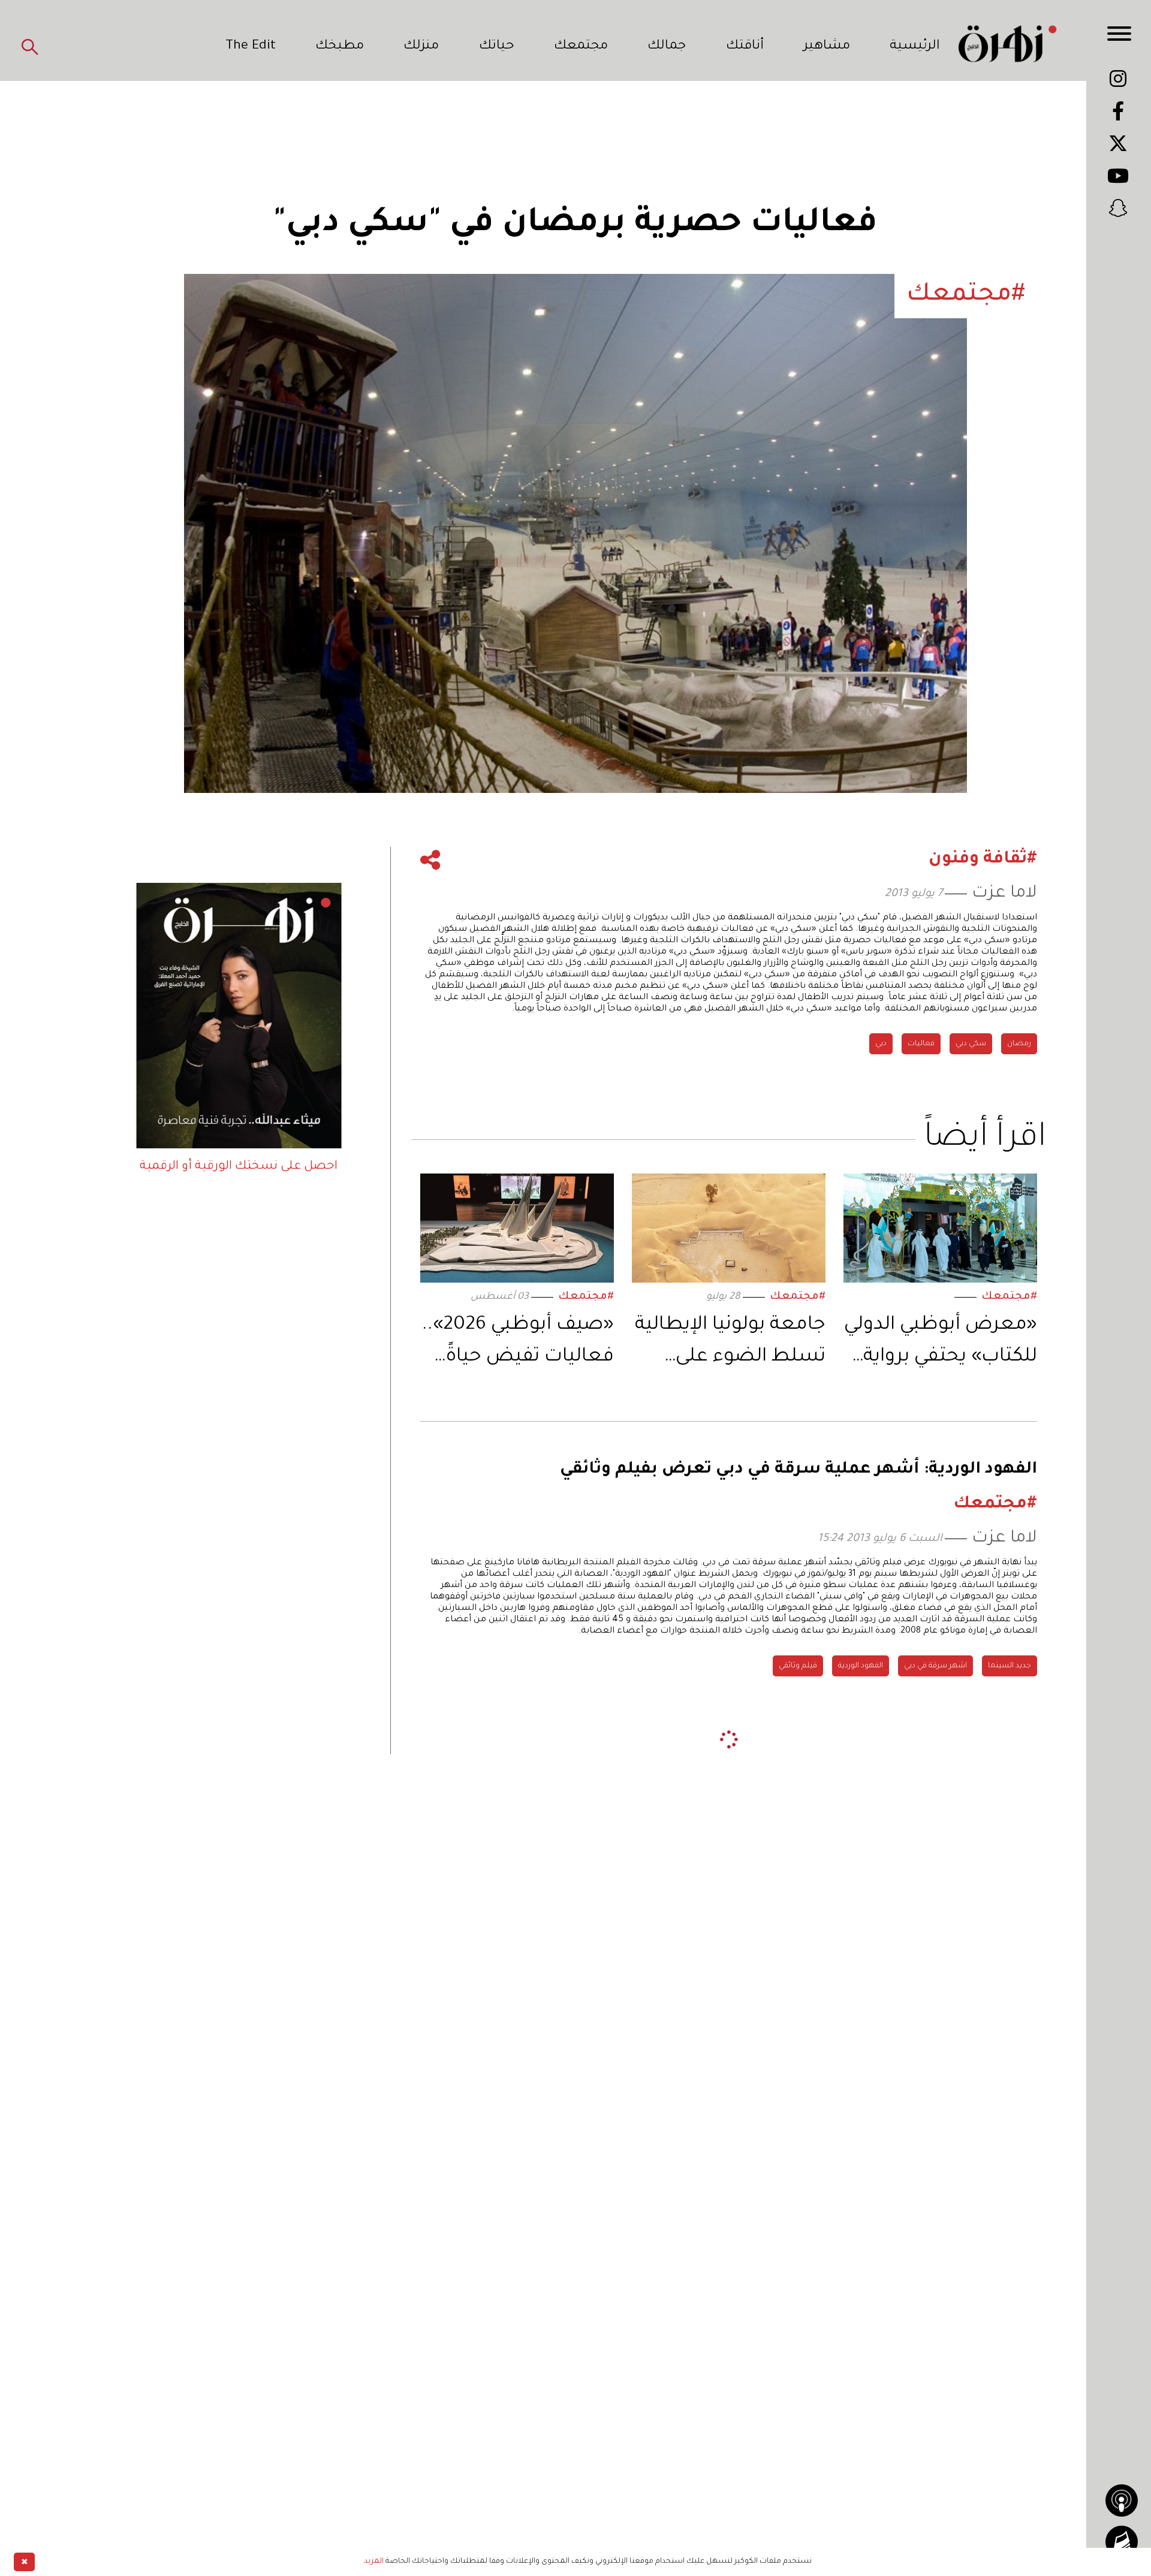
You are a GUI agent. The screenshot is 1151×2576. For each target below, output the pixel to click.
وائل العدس (991, 1872)
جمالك (667, 47)
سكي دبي (971, 1044)
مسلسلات (878, 2162)
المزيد (374, 2562)
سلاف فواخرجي (1006, 2162)
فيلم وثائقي (798, 1666)
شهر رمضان (818, 2162)
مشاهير (827, 47)
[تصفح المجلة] (1122, 2542)
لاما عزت (1004, 894)
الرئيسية (915, 47)
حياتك (497, 47)
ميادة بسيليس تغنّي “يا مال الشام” (946, 2125)
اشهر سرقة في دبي (935, 1666)
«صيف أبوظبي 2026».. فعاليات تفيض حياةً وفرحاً (518, 1344)
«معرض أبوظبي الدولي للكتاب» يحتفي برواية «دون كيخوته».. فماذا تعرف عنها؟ (941, 1344)
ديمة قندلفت (938, 2162)
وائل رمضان (756, 2162)
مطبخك (340, 47)
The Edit (251, 47)
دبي (881, 1044)
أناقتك (745, 47)
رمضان (1019, 1044)
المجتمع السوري (687, 2162)
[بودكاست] (1122, 2500)
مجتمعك (581, 47)
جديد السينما (1010, 1666)
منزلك (421, 47)
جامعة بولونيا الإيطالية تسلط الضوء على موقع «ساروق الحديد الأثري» (730, 1344)
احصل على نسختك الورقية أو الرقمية (239, 1167)
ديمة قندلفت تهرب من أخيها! (961, 2098)
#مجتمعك (1009, 1297)
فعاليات (921, 1044)
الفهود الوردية (861, 1666)
